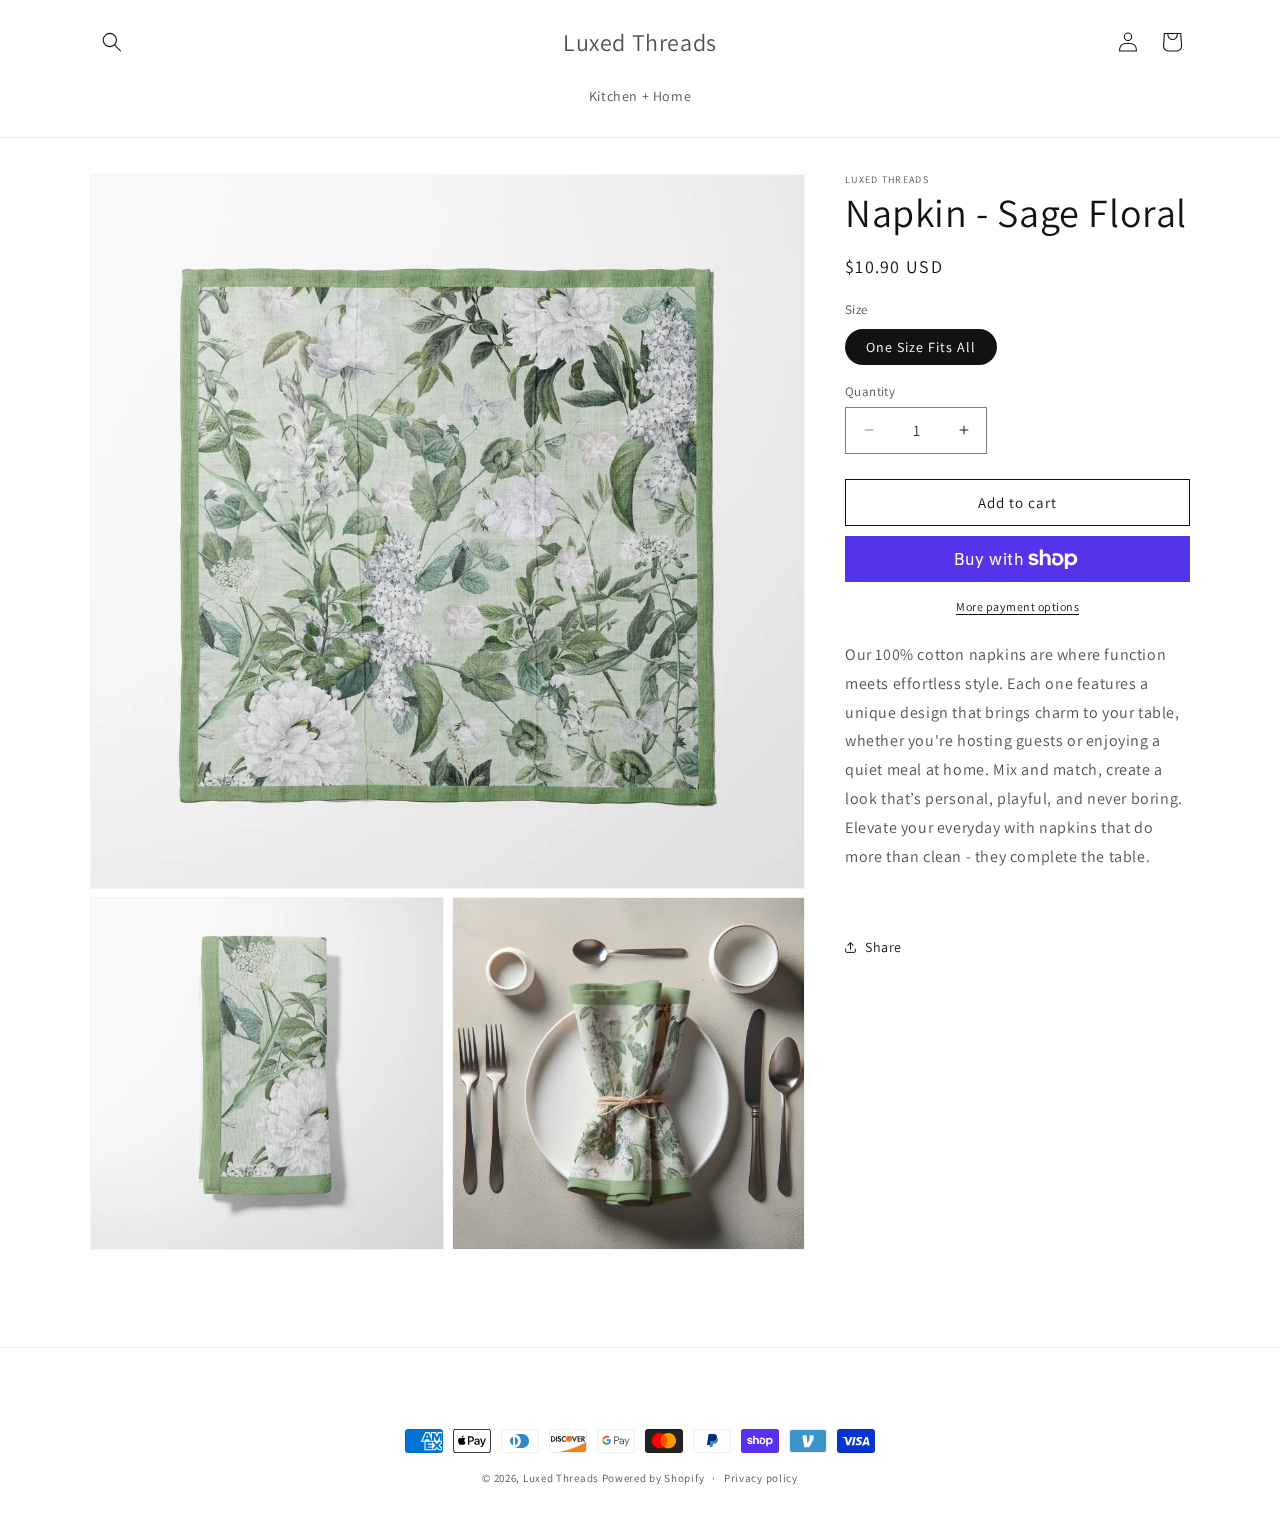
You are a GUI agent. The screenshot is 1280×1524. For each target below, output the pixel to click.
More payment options (1017, 606)
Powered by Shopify (653, 1478)
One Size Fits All (921, 346)
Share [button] (883, 946)
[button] (112, 42)
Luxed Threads (561, 1478)
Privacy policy (761, 1477)
